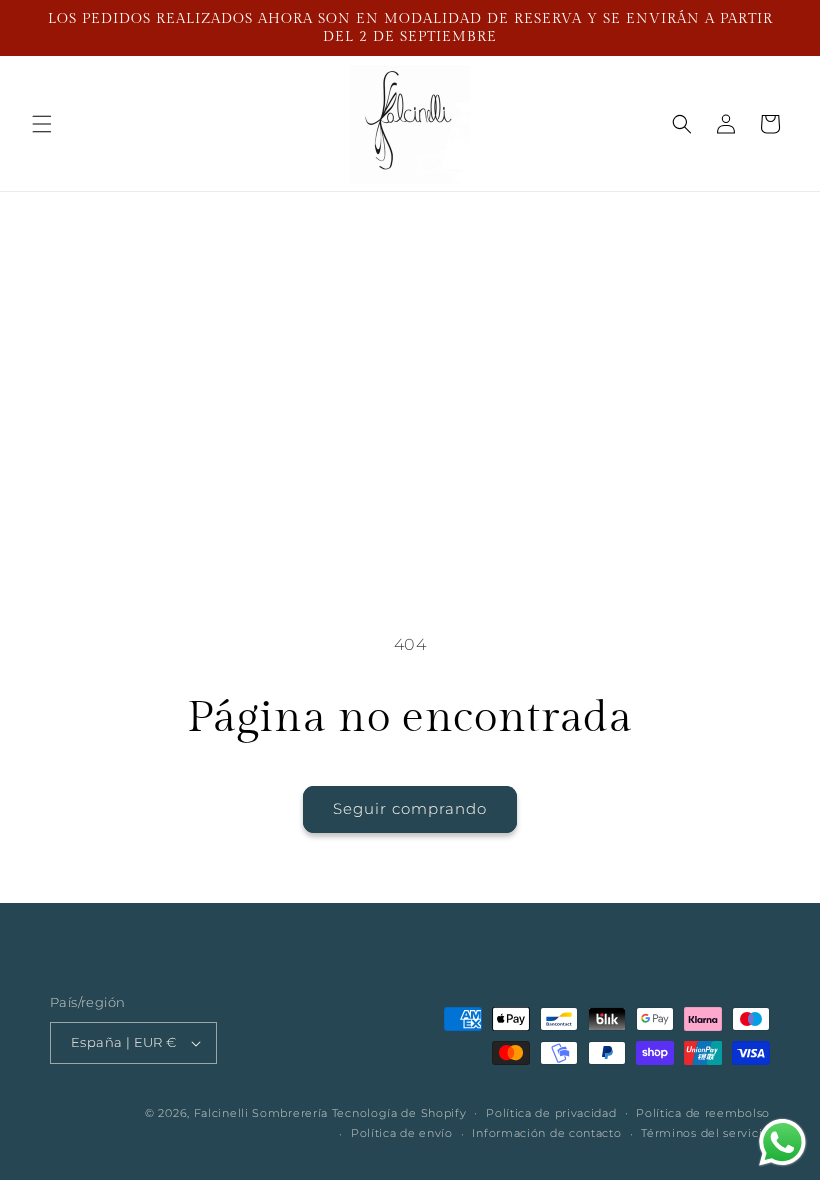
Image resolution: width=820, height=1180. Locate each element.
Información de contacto (546, 1133)
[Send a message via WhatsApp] (782, 1142)
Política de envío (402, 1133)
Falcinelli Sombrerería (261, 1113)
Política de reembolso (703, 1113)
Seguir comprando (410, 808)
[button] (42, 124)
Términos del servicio (705, 1133)
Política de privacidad (551, 1113)
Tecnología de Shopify (399, 1113)
